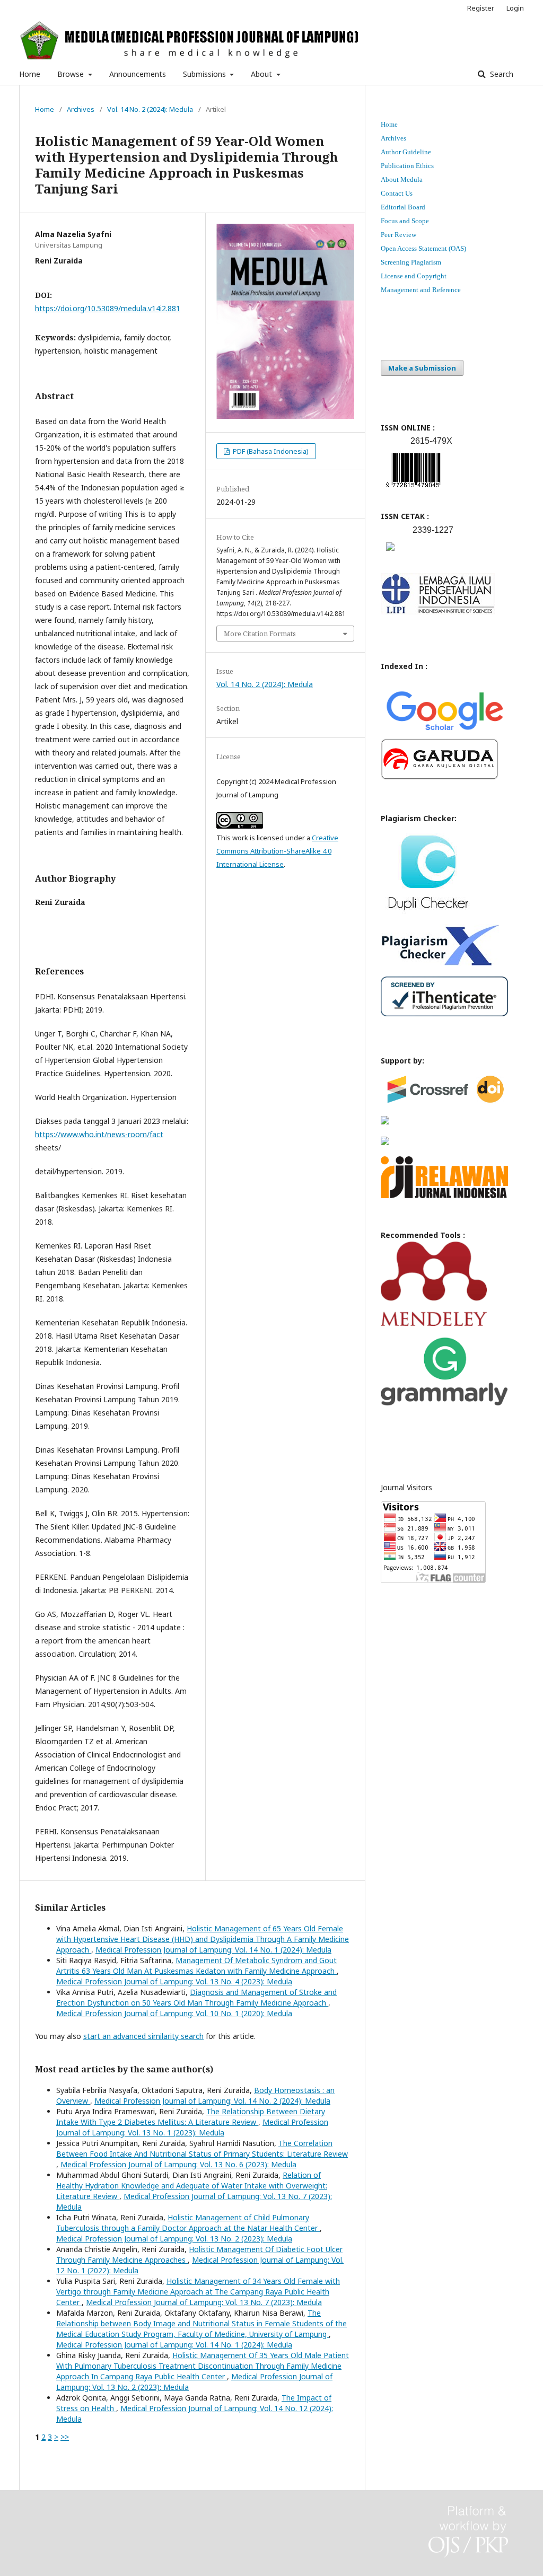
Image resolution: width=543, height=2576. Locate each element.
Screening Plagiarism (411, 262)
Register (481, 8)
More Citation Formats (260, 634)
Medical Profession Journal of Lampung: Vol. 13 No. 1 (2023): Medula (192, 2127)
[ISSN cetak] (390, 553)
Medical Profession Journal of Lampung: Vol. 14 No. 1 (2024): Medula (213, 1950)
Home (30, 74)
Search (501, 74)
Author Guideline (406, 152)
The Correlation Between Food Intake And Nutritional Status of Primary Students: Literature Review (202, 2148)
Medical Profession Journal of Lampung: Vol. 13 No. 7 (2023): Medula (204, 2302)
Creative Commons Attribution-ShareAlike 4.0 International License (277, 851)
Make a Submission (422, 368)
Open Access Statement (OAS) (423, 248)
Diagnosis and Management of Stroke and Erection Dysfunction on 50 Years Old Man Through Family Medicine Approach (196, 1997)
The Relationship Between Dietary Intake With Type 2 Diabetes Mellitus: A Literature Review (191, 2117)
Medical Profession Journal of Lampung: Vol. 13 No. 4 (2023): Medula (174, 1981)
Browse (72, 74)
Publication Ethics (407, 166)
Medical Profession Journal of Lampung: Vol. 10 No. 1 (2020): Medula (174, 2013)
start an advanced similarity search (143, 2036)
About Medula (402, 179)
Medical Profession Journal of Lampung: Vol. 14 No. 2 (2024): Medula (212, 2101)
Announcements (138, 74)
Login (515, 8)
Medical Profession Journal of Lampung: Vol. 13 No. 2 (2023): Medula (174, 2239)
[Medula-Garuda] (440, 777)
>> (65, 2437)
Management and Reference (421, 290)
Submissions (205, 74)
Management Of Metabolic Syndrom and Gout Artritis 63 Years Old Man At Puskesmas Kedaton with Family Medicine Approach (196, 1966)
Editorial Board (403, 207)
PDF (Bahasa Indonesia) (270, 451)
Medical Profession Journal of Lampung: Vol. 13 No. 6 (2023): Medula (178, 2164)
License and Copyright (414, 276)
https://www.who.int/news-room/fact (99, 1134)
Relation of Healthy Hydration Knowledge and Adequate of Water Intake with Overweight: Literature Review (192, 2186)
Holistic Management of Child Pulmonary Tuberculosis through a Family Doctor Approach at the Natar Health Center (188, 2223)
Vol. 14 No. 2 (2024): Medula (150, 109)
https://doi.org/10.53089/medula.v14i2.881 (108, 308)
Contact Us (397, 193)
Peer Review (399, 235)
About (262, 74)
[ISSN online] (414, 490)
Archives (81, 109)
